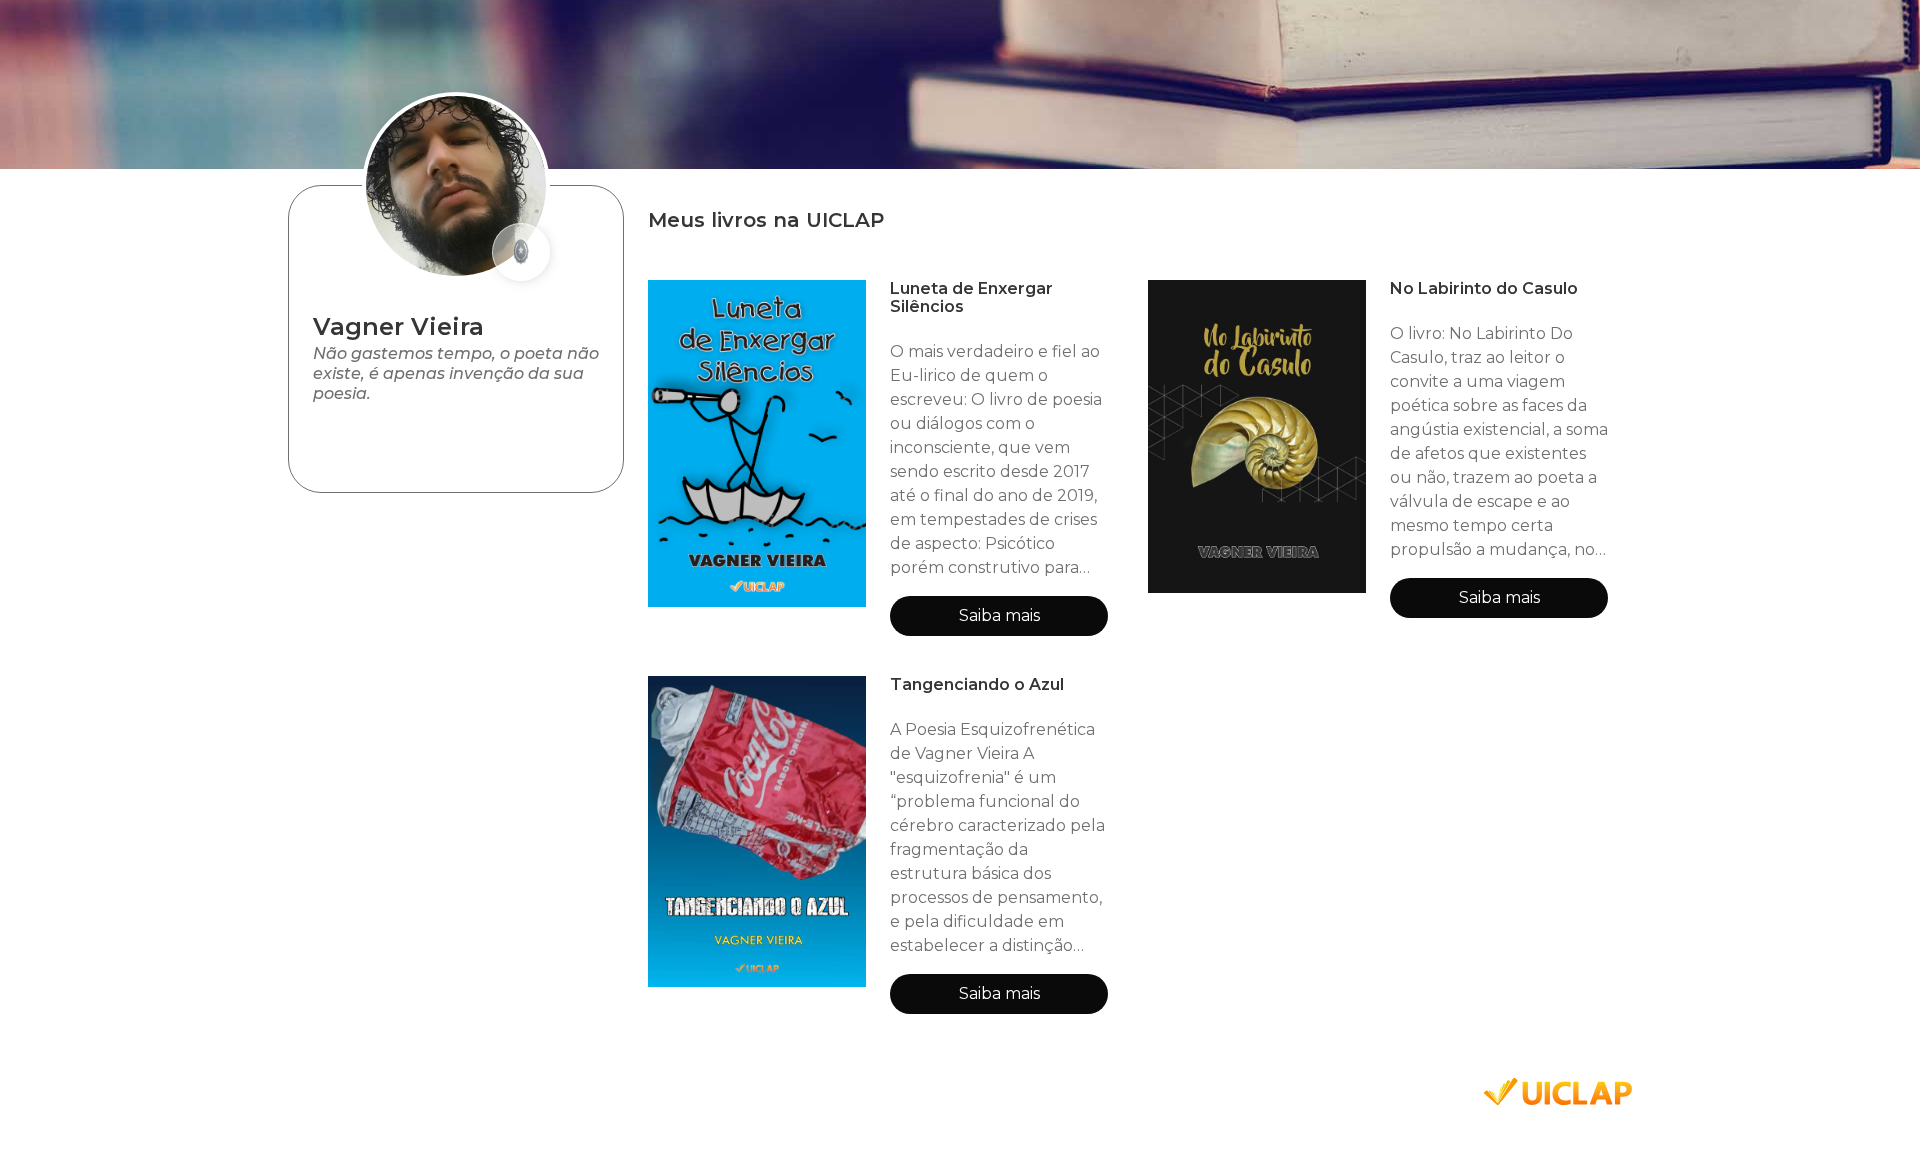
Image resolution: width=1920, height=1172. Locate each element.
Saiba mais (999, 615)
